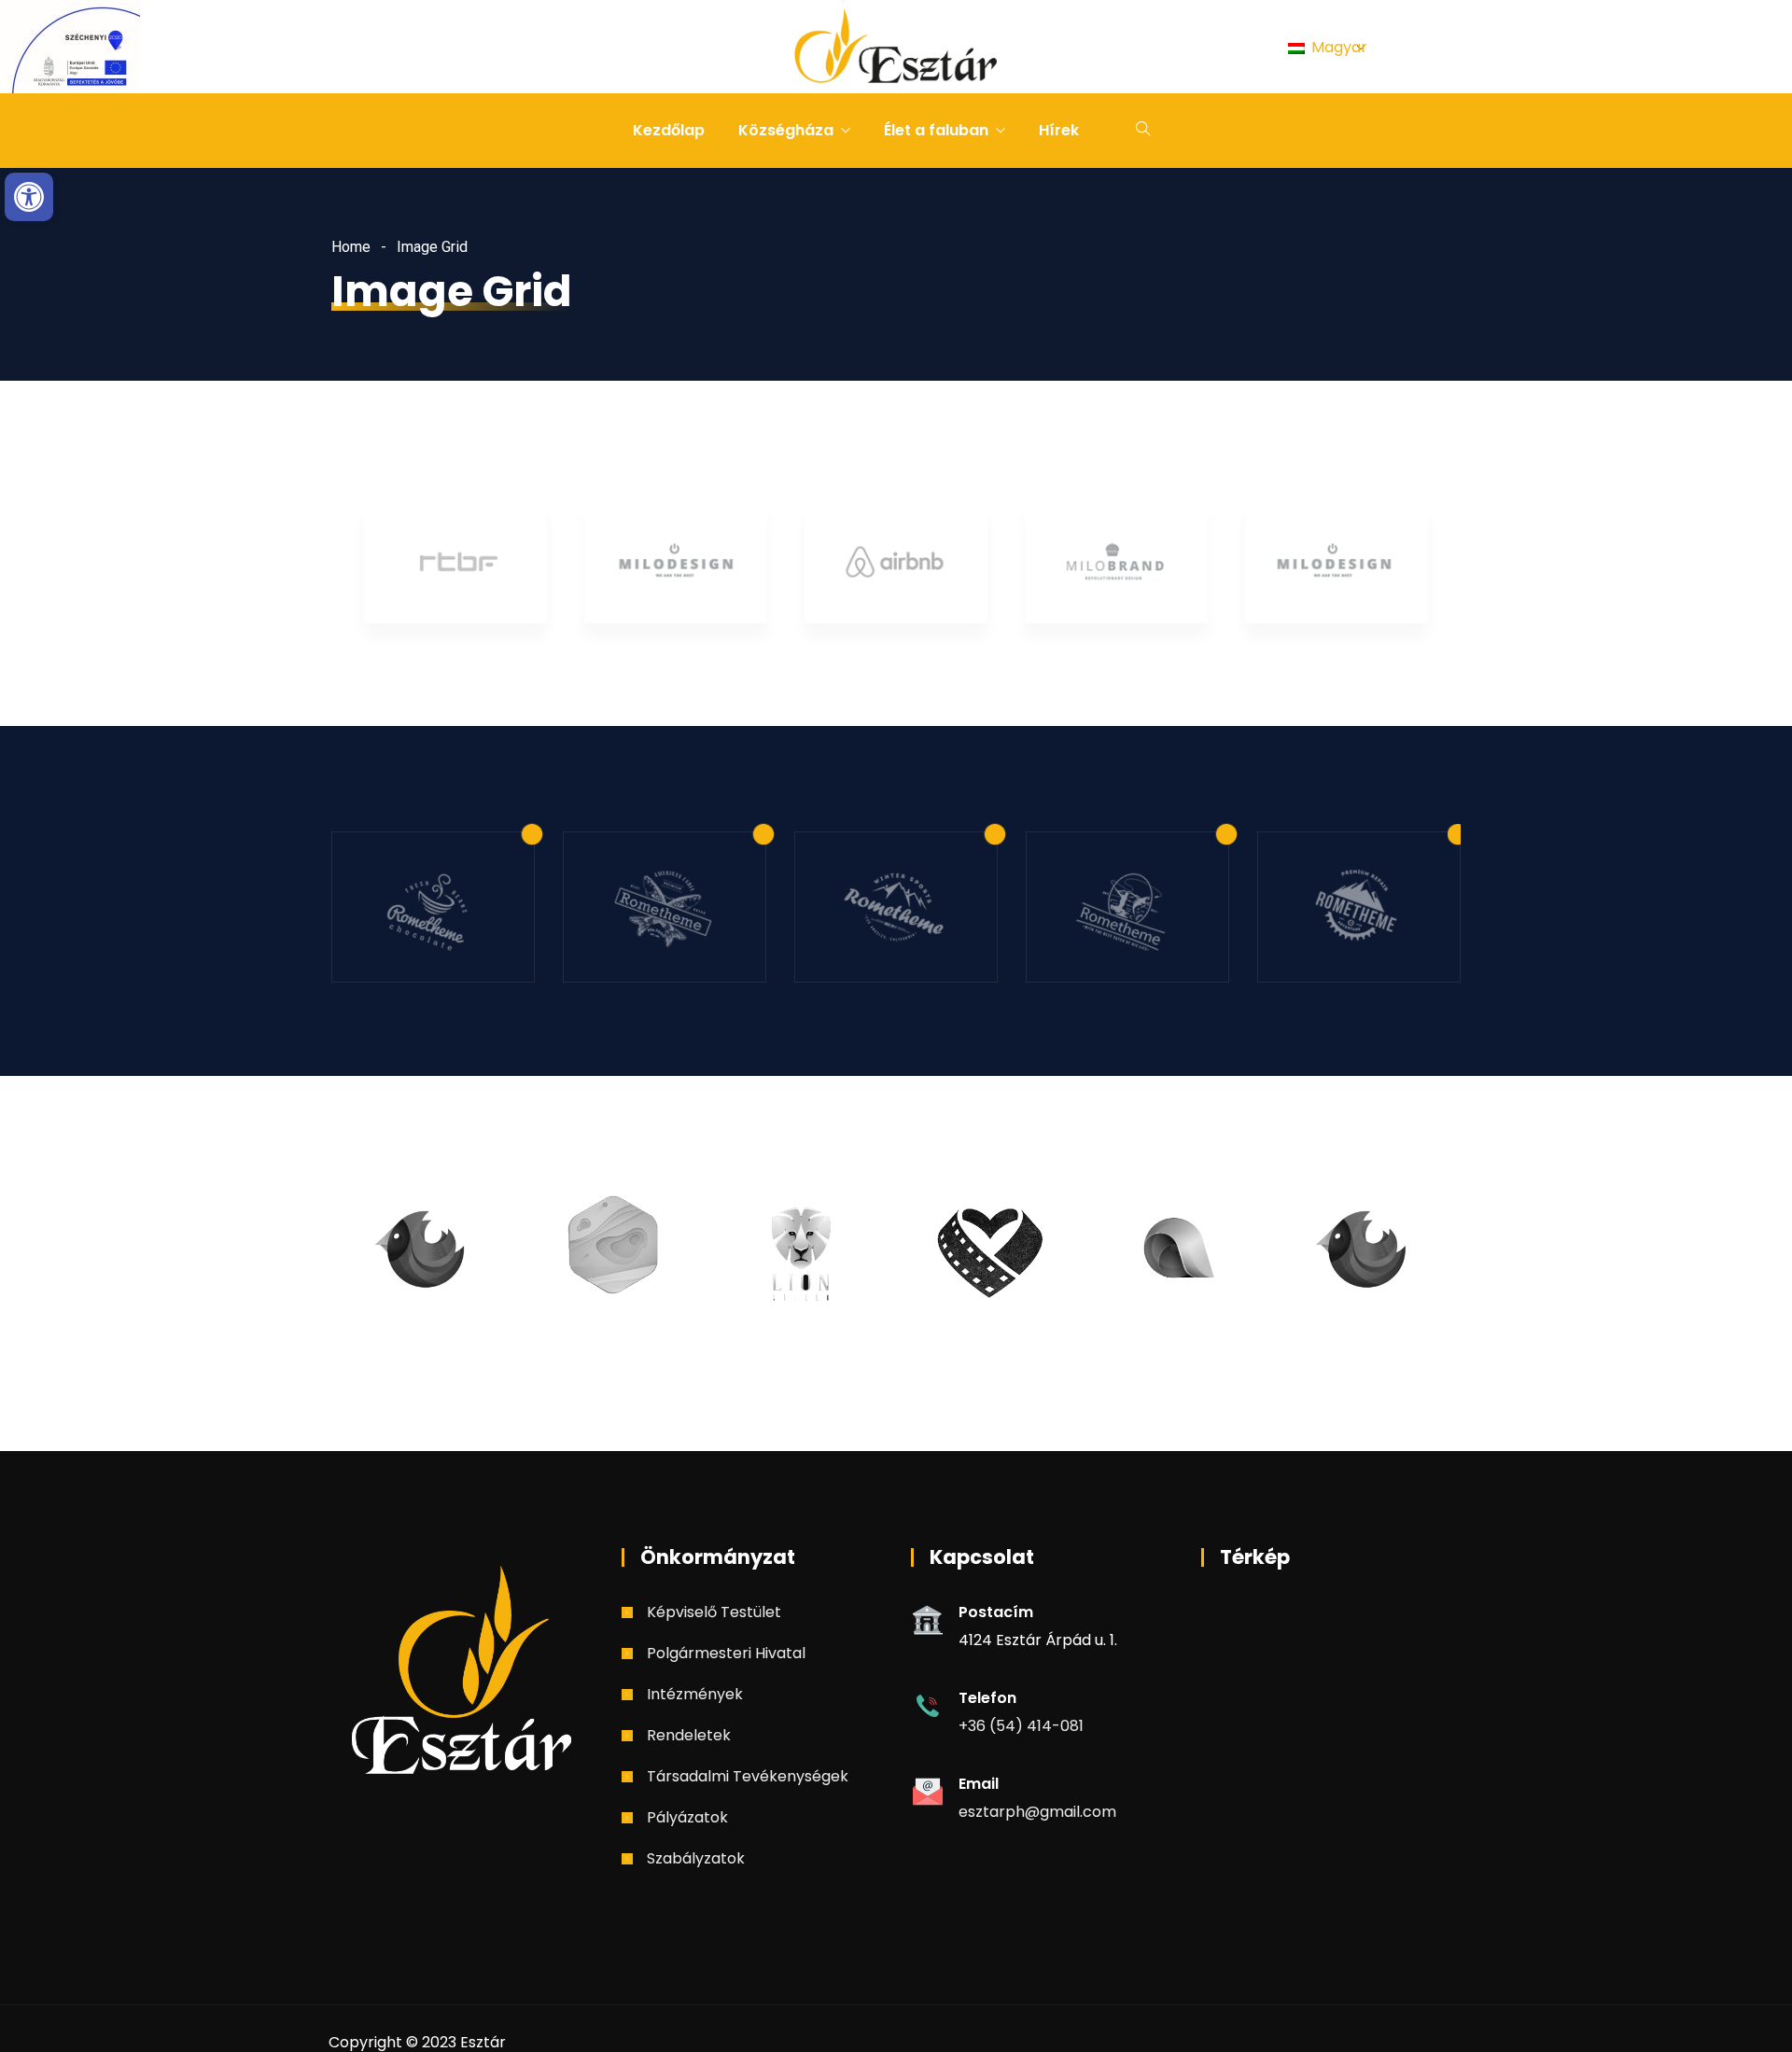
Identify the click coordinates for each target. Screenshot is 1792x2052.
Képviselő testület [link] (714, 1612)
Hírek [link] (1059, 130)
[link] (29, 197)
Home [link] (351, 247)
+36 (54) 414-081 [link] (1021, 1726)
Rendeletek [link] (689, 1735)
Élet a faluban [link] (936, 130)
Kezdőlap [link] (669, 130)
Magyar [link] (1337, 47)
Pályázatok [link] (687, 1817)
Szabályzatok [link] (696, 1858)
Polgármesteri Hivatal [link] (726, 1653)
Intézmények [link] (695, 1694)
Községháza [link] (786, 130)
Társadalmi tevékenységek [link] (748, 1776)
